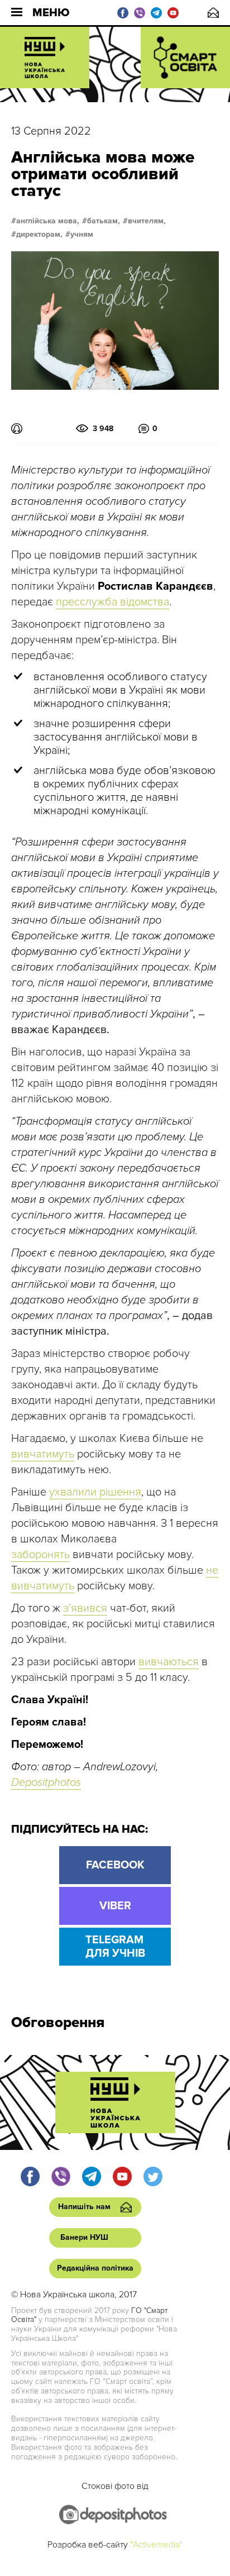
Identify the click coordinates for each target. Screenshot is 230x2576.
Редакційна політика (95, 2268)
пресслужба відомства (112, 602)
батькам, (104, 221)
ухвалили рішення (95, 1492)
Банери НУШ (84, 2237)
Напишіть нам (213, 13)
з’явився (85, 1608)
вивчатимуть (43, 1454)
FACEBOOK (115, 1865)
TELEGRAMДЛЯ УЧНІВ (115, 1947)
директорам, (39, 235)
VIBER (115, 1906)
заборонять (40, 1555)
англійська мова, (48, 221)
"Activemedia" (156, 2545)
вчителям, (147, 221)
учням (82, 235)
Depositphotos (46, 1782)
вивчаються (169, 1662)
